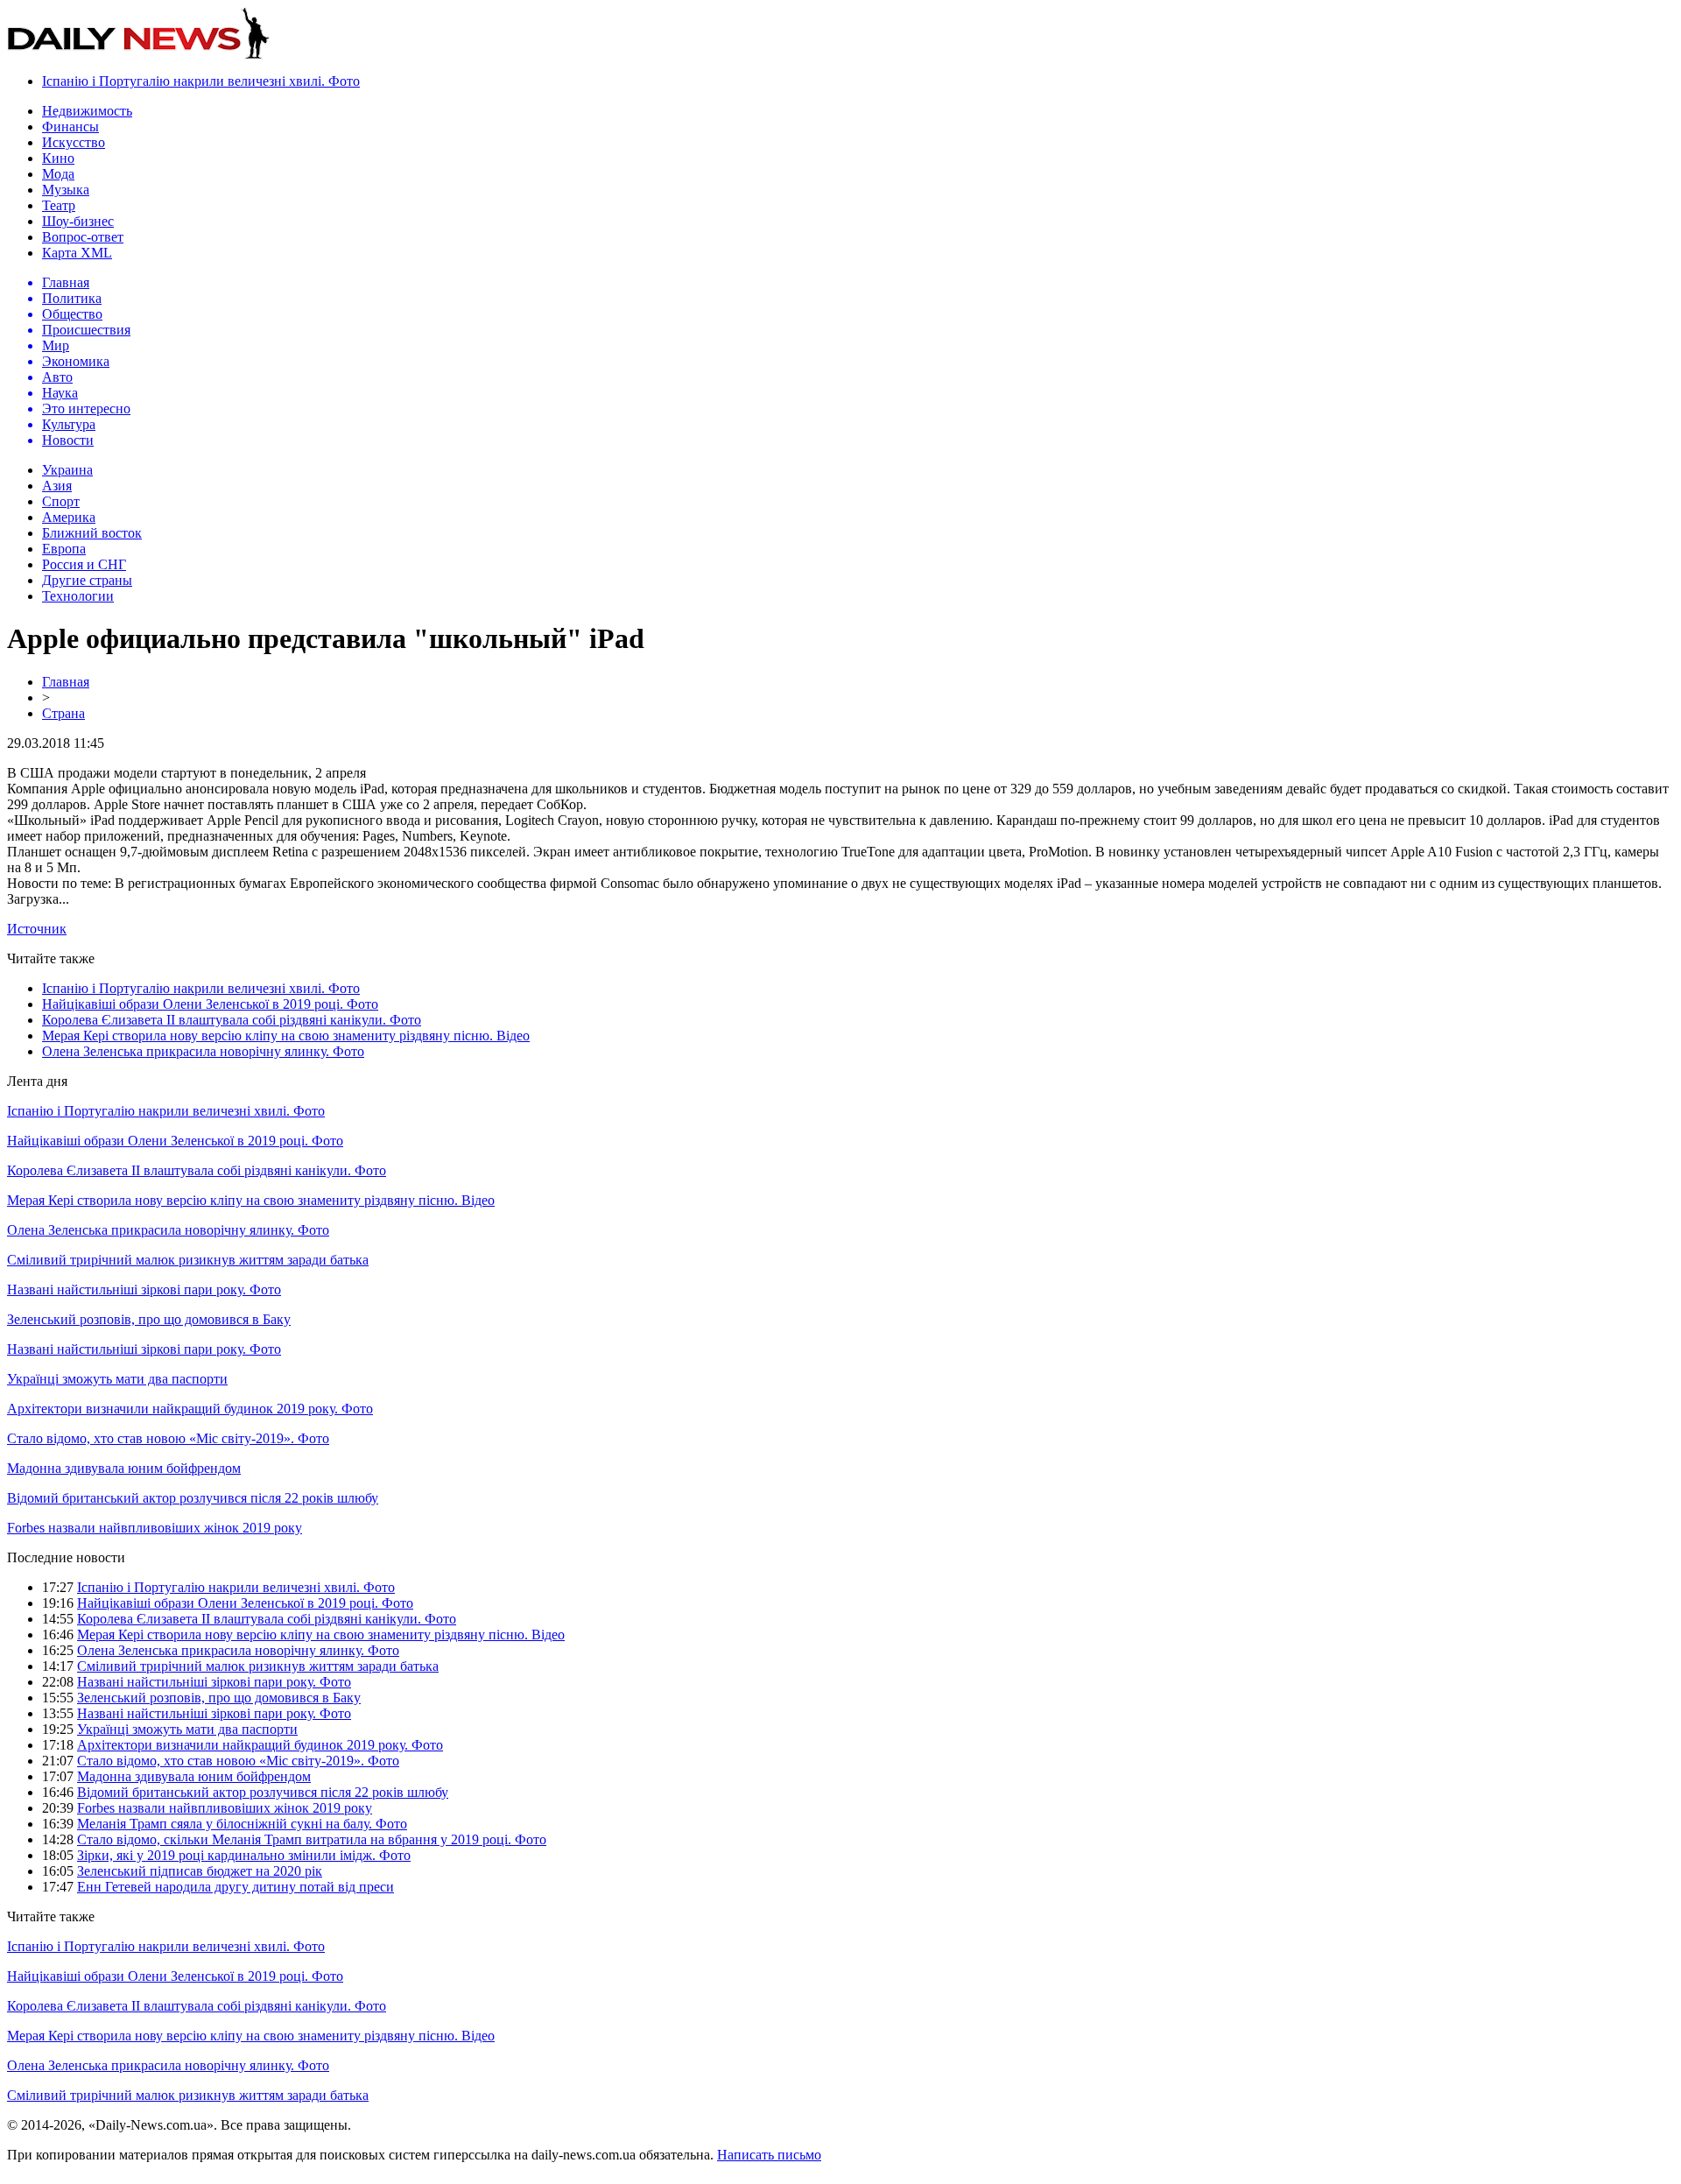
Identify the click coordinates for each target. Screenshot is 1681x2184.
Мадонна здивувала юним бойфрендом (124, 1468)
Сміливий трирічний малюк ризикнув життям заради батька (188, 1260)
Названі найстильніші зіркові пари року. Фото (144, 1289)
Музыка (66, 190)
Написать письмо (769, 2155)
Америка (69, 517)
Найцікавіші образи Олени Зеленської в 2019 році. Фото (210, 1004)
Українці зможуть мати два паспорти (117, 1379)
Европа (64, 549)
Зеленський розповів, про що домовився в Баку (149, 1319)
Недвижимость (87, 111)
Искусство (74, 142)
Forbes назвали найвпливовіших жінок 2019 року (155, 1528)
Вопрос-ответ (83, 237)
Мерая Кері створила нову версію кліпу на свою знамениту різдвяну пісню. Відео (286, 1036)
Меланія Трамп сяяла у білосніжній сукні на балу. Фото (242, 1824)
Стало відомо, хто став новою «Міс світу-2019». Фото (168, 1438)
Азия (57, 486)
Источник (37, 929)
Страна (63, 713)
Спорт (61, 501)
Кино (58, 158)
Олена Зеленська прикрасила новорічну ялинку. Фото (203, 1051)
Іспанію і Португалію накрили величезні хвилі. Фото (201, 81)
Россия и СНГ (84, 564)
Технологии (78, 596)
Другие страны (87, 580)
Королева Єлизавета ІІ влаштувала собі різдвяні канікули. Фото (232, 1020)
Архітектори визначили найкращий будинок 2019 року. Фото (190, 1409)
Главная (66, 682)
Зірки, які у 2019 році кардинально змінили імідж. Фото (244, 1855)
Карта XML (77, 253)
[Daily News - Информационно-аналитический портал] (138, 55)
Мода (58, 174)
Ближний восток (92, 533)
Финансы (70, 127)
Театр (59, 205)
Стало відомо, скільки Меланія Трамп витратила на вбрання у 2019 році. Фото (312, 1839)
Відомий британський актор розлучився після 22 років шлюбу (193, 1498)
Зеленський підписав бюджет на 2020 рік (200, 1871)
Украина (67, 470)
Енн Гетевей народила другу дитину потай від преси (236, 1887)
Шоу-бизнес (78, 221)
